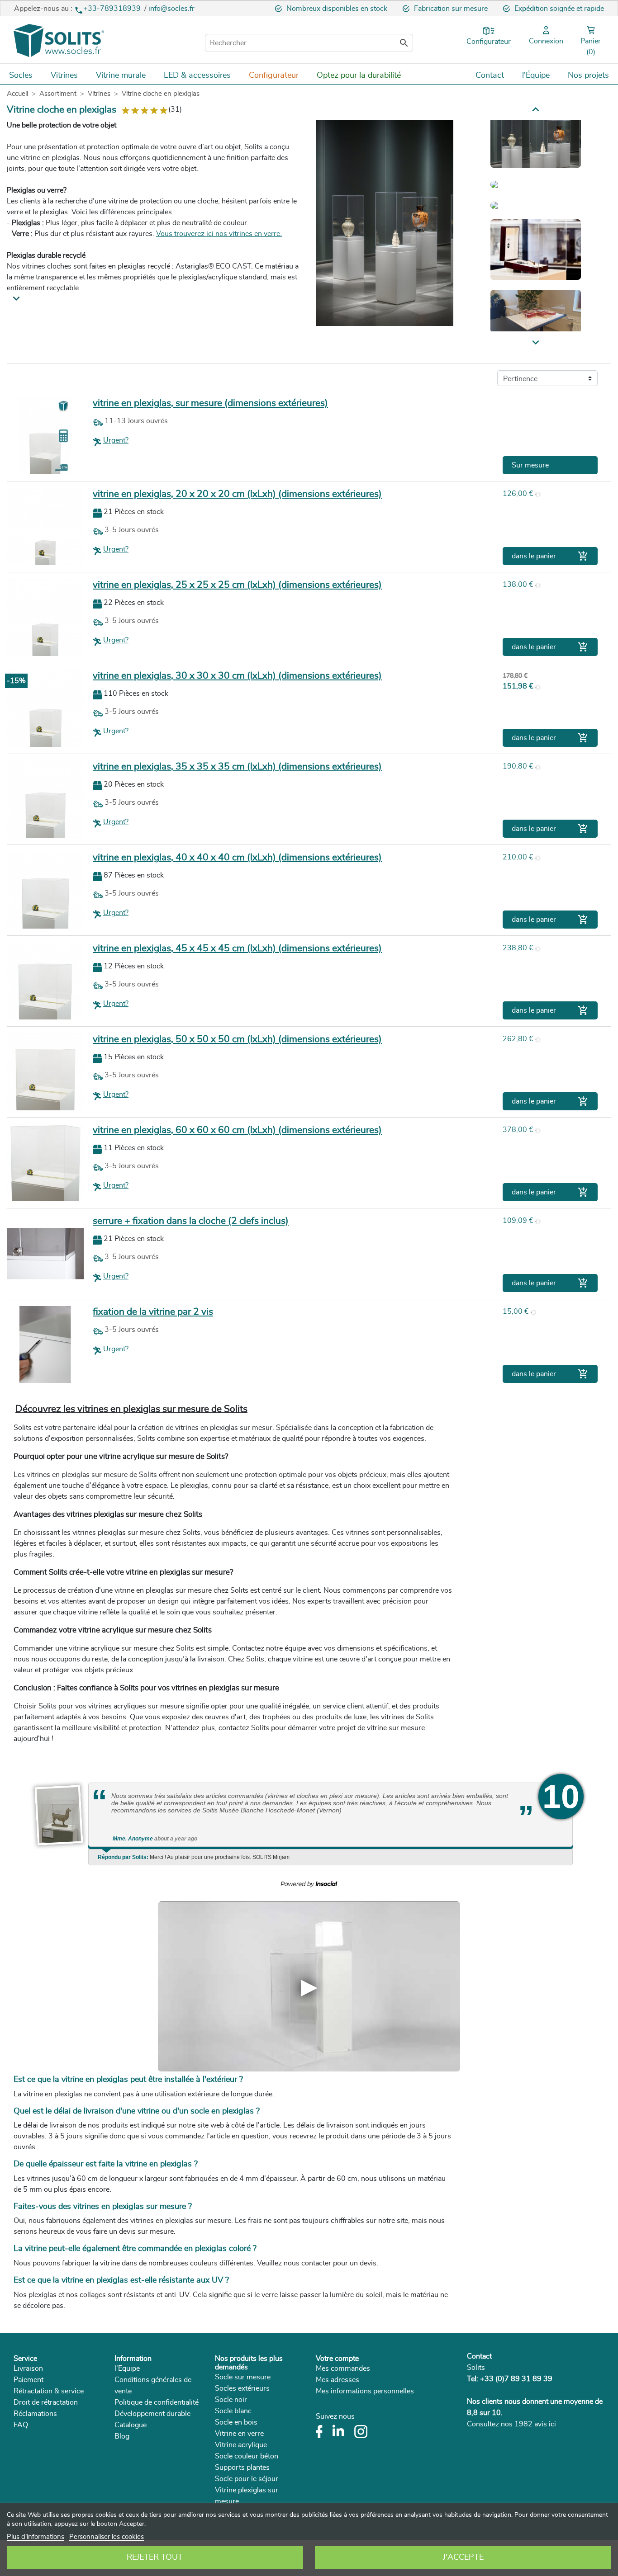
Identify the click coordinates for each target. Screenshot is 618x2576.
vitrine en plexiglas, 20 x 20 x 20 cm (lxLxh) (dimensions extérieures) (237, 494)
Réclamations (35, 2414)
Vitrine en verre (239, 2434)
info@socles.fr (171, 9)
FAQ (21, 2425)
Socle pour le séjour (247, 2479)
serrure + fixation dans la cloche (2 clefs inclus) (191, 1221)
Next (536, 109)
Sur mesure (530, 465)
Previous (536, 343)
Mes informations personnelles (365, 2391)
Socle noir (231, 2400)
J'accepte (463, 2557)
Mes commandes (343, 2368)
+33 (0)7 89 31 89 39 (516, 2379)
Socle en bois (236, 2422)
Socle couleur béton (247, 2456)
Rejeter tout (155, 2557)
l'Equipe (127, 2368)
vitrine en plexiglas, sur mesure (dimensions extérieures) (210, 403)
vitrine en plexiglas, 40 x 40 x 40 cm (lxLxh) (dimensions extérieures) (237, 857)
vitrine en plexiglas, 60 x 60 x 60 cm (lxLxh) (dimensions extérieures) (237, 1130)
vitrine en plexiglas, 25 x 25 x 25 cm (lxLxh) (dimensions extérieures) (237, 585)
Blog (122, 2436)
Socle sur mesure (243, 2377)
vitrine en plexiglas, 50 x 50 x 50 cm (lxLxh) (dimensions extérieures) (237, 1039)
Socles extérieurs (242, 2388)
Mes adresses (338, 2380)
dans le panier (550, 556)
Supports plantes (242, 2467)
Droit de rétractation (46, 2402)
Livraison (28, 2368)
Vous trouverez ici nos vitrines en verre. (219, 234)
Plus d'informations (36, 2537)
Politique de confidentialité (157, 2402)
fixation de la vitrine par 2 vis (153, 1312)
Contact (479, 2356)
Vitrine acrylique (241, 2445)
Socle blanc (233, 2411)
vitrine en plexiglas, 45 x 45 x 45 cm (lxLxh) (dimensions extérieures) (237, 948)
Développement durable (152, 2414)
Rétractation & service (49, 2391)
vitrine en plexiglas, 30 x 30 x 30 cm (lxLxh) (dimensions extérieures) (237, 676)
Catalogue (131, 2425)
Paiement (29, 2380)
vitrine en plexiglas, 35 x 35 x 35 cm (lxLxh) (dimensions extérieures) (237, 767)
